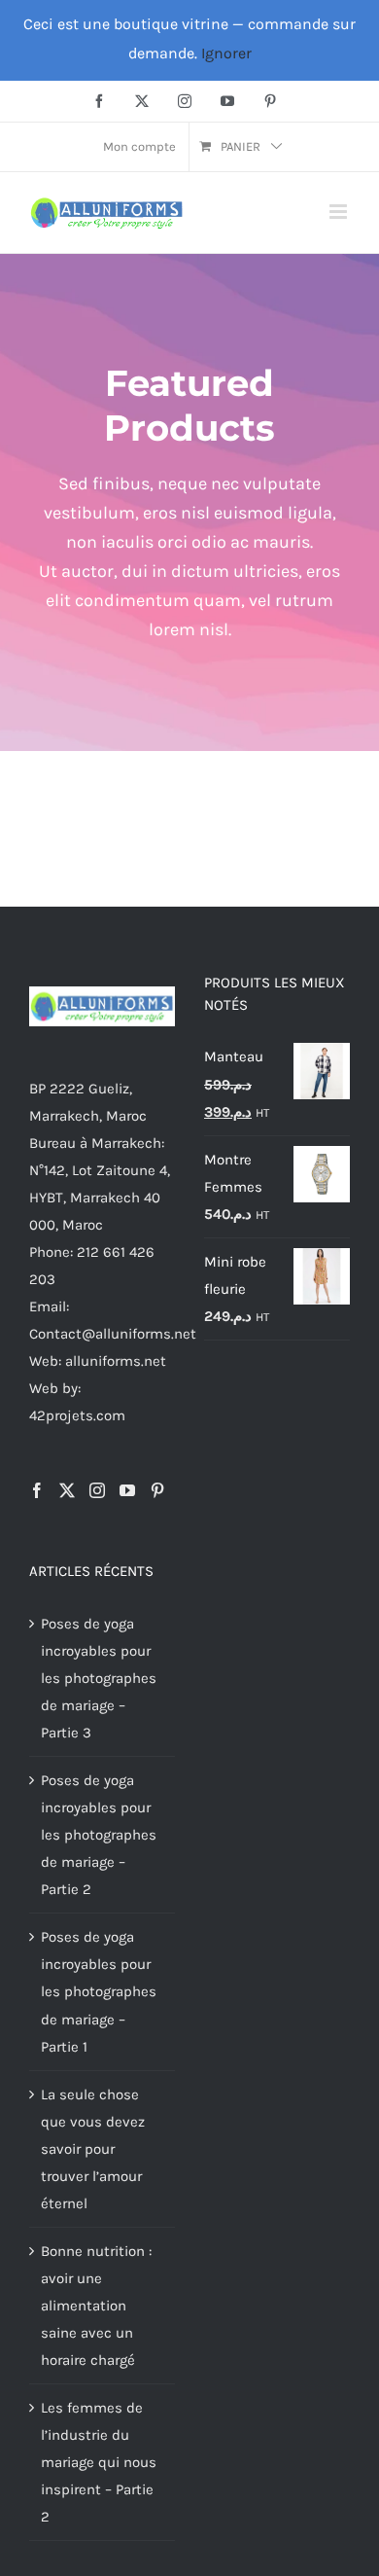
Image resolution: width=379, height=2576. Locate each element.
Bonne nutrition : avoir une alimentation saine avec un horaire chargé (96, 2306)
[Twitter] (67, 1490)
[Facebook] (37, 1490)
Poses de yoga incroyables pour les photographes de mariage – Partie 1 (99, 1991)
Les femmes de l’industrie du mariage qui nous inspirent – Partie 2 (99, 2462)
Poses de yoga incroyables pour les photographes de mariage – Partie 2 (99, 1835)
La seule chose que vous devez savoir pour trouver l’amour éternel (93, 2149)
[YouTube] (127, 1490)
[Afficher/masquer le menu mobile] (340, 212)
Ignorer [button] (226, 53)
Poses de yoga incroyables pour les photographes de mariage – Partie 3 (99, 1678)
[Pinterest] (157, 1490)
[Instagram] (97, 1490)
